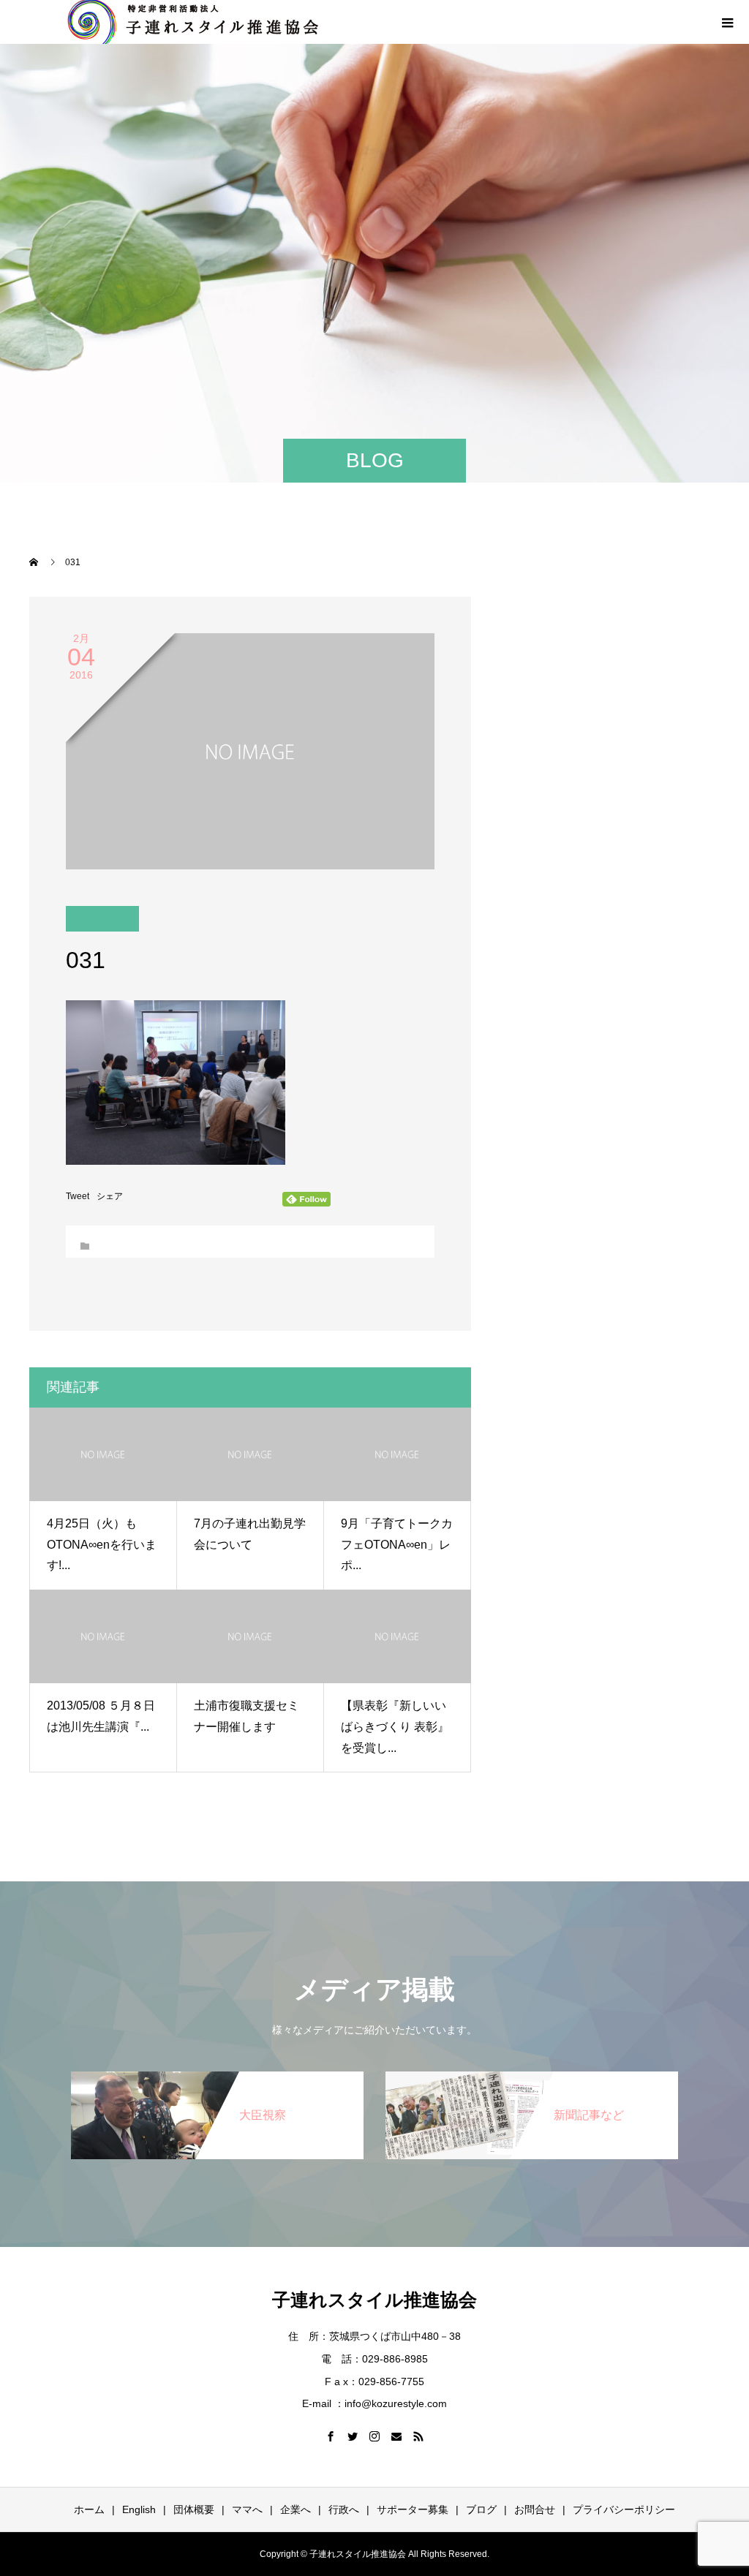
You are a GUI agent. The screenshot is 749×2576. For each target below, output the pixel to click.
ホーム (89, 2509)
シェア (110, 1196)
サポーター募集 (413, 2509)
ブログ (481, 2509)
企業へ (296, 2509)
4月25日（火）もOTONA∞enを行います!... (102, 1545)
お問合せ (535, 2509)
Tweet (78, 1196)
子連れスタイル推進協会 (374, 2300)
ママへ (247, 2509)
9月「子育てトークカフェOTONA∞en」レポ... (397, 1545)
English (139, 2509)
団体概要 (194, 2509)
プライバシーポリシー (624, 2509)
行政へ (344, 2509)
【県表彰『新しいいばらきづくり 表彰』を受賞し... (395, 1727)
